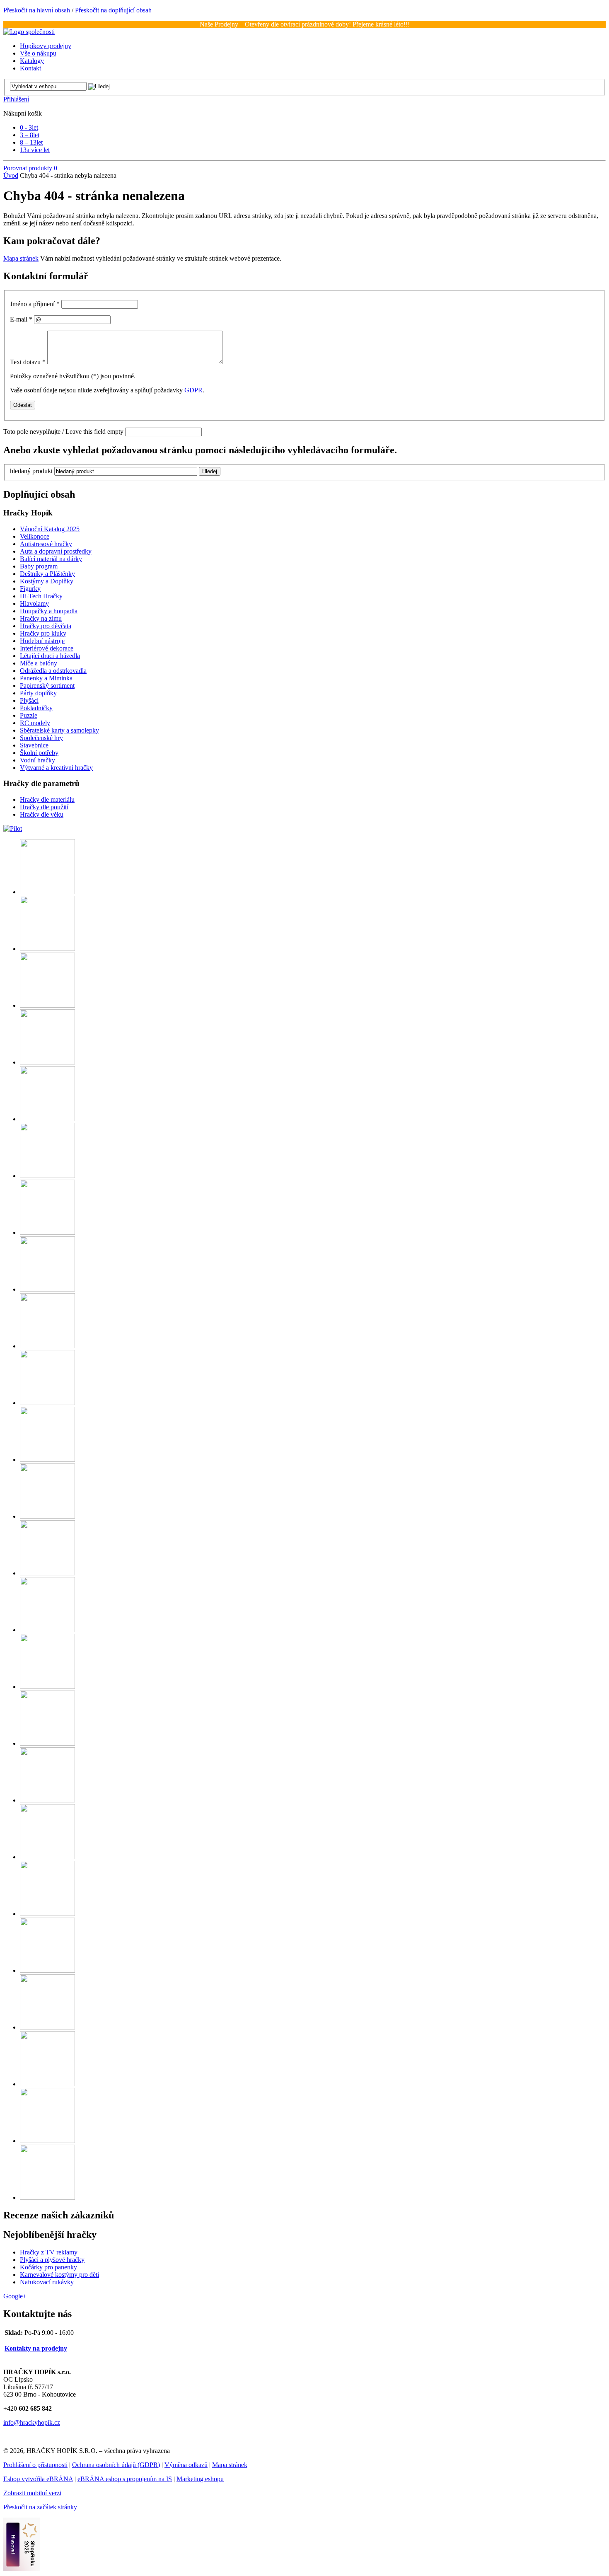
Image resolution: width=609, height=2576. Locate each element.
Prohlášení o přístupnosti (35, 2465)
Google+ (15, 2296)
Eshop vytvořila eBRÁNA (38, 2479)
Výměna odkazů (186, 2465)
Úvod (11, 175)
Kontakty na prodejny (36, 2348)
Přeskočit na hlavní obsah (37, 10)
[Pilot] (13, 828)
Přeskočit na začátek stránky (40, 2507)
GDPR (193, 390)
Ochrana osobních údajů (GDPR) (116, 2465)
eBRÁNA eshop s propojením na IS (125, 2479)
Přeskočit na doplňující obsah (113, 10)
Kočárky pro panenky (48, 2267)
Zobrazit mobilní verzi (32, 2493)
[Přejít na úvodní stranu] (29, 32)
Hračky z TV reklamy (49, 2252)
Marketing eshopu (200, 2479)
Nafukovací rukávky (47, 2282)
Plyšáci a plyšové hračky (52, 2260)
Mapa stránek (21, 258)
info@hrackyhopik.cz (32, 2422)
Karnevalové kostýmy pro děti (59, 2275)
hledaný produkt (31, 471)
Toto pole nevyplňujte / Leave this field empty (63, 432)
